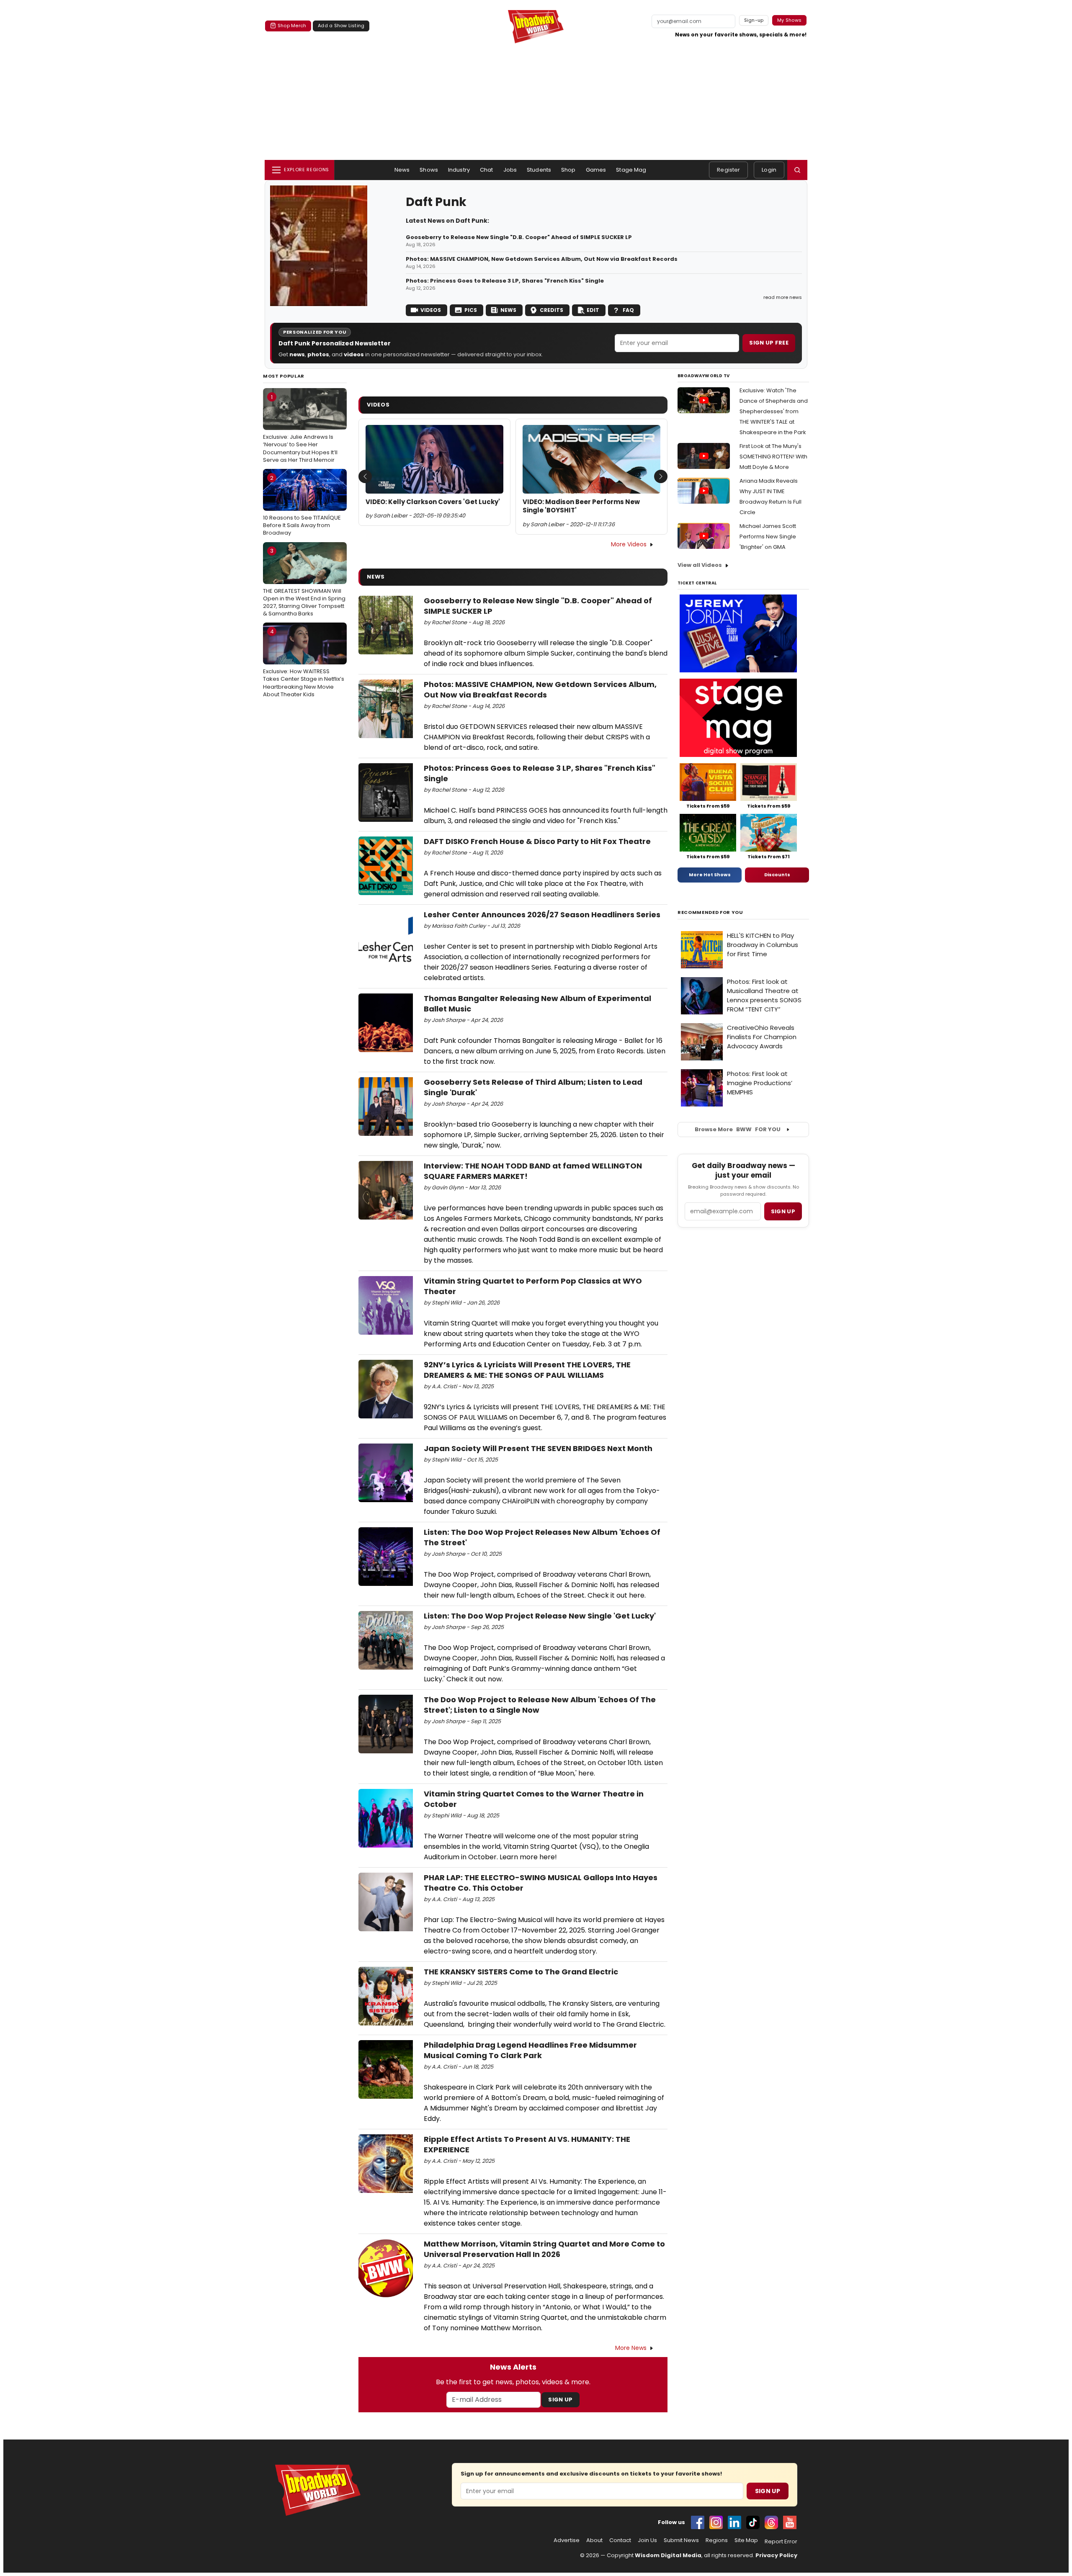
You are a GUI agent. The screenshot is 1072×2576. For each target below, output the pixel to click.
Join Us (647, 2540)
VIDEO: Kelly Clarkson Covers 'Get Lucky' (433, 502)
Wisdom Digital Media (668, 2555)
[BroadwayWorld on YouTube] (790, 2522)
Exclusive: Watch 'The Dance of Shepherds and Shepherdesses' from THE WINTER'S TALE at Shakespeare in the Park (774, 411)
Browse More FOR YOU (738, 1129)
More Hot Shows (710, 875)
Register (728, 170)
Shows (429, 170)
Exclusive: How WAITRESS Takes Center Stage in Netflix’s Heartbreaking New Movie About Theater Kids (304, 663)
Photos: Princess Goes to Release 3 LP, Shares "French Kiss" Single (505, 281)
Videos (431, 310)
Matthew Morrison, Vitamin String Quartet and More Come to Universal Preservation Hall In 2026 (544, 2249)
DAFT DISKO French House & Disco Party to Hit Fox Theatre (537, 841)
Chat (487, 170)
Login (769, 170)
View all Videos (700, 565)
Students (539, 170)
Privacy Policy (776, 2555)
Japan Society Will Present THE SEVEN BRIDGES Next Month (538, 1448)
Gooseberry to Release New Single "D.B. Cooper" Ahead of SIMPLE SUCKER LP (519, 237)
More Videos (629, 544)
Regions (717, 2540)
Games (596, 170)
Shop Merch (292, 26)
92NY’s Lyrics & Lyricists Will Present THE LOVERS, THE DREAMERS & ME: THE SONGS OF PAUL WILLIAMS (527, 1370)
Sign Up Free (769, 343)
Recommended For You (710, 912)
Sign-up (754, 20)
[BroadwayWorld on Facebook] (698, 2522)
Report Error (781, 2542)
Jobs (510, 170)
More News (631, 2348)
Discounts (777, 875)
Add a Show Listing (341, 26)
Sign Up (560, 2400)
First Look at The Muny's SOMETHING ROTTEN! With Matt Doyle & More (773, 457)
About (594, 2540)
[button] (797, 170)
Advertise (567, 2540)
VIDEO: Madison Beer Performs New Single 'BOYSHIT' (581, 506)
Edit (593, 310)
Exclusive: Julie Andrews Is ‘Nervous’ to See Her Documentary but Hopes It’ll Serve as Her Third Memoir (300, 428)
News (402, 170)
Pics (471, 310)
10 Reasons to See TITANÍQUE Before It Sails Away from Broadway (302, 505)
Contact (620, 2540)
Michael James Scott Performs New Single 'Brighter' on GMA (768, 537)
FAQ (628, 310)
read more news (783, 297)
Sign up (783, 1211)
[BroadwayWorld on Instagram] (716, 2522)
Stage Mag (631, 170)
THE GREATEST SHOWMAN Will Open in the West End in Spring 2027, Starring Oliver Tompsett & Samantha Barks (304, 582)
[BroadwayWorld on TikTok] (753, 2522)
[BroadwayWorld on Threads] (771, 2522)
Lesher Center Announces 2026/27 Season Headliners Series (542, 915)
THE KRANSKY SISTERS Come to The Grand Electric (521, 1972)
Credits (551, 310)
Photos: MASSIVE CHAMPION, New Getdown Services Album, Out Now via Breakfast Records (542, 259)
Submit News (681, 2540)
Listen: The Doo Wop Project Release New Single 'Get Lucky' (540, 1616)
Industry (459, 170)
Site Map (746, 2540)
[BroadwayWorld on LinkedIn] (734, 2522)
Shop (568, 170)
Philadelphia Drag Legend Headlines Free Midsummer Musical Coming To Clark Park (530, 2050)
